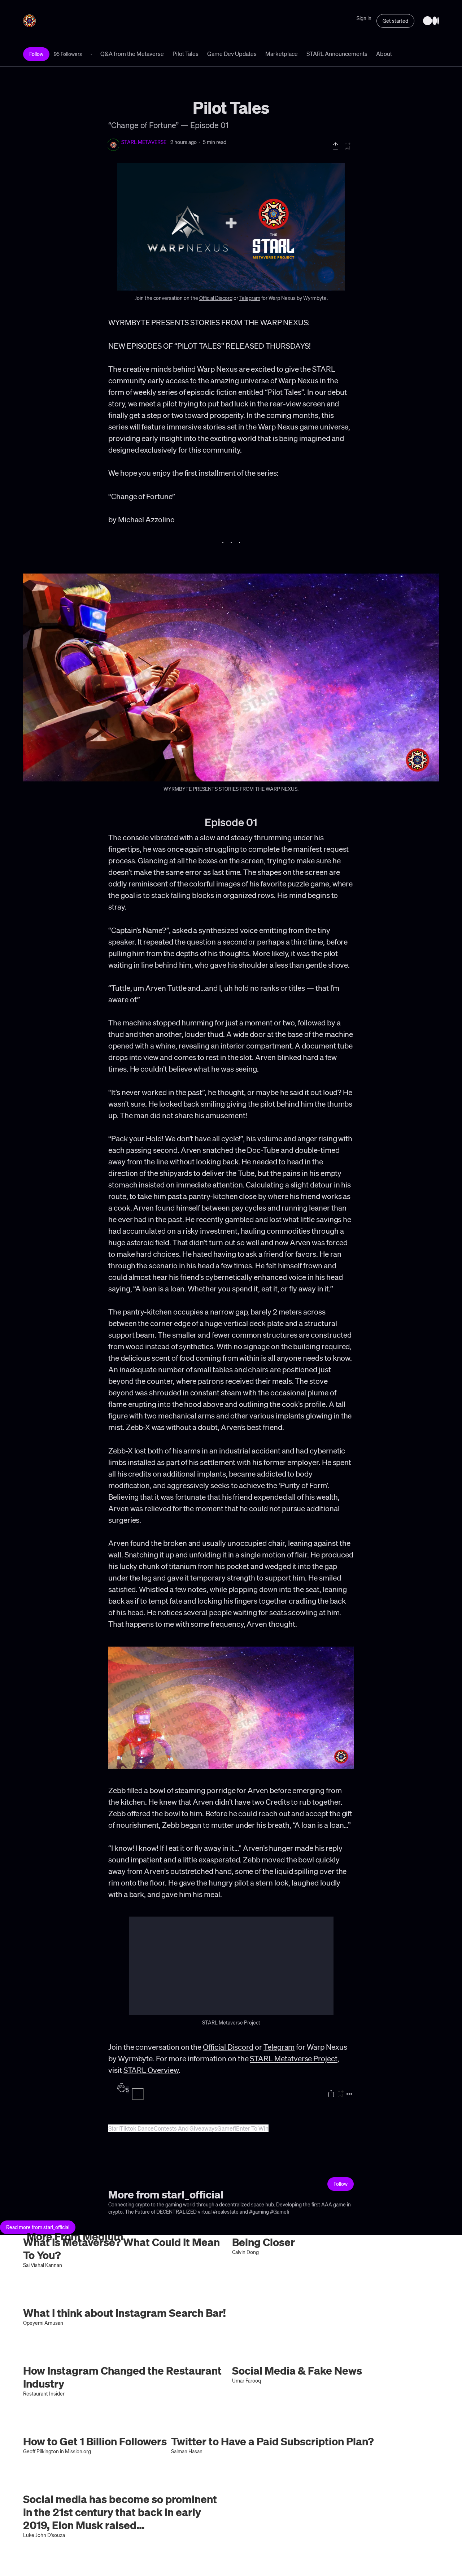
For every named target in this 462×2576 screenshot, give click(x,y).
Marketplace (282, 54)
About (384, 54)
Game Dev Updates (232, 54)
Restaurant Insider (44, 2393)
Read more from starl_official (38, 2227)
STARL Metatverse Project (294, 2058)
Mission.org (78, 2451)
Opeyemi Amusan (43, 2323)
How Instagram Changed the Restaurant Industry (122, 2377)
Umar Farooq (247, 2380)
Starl (114, 2128)
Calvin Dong (245, 2252)
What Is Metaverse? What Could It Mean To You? (121, 2248)
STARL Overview (151, 2070)
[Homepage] (431, 21)
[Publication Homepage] (29, 21)
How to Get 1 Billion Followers (95, 2441)
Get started (395, 21)
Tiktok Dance (137, 2128)
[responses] (138, 2094)
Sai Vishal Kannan (43, 2265)
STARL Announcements (337, 54)
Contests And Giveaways (186, 2128)
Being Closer (263, 2242)
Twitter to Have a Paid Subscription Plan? (273, 2441)
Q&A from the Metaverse (132, 54)
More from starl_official (166, 2194)
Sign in (364, 18)
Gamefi (227, 2128)
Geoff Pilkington (41, 2451)
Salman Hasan (187, 2451)
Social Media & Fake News (297, 2370)
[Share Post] (335, 146)
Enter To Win (252, 2128)
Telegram (250, 298)
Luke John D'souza (44, 2535)
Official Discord (216, 298)
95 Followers (68, 54)
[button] (231, 677)
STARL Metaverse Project (231, 2022)
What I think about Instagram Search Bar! (125, 2313)
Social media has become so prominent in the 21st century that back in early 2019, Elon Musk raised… (120, 2512)
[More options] (349, 2094)
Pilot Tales (186, 54)
